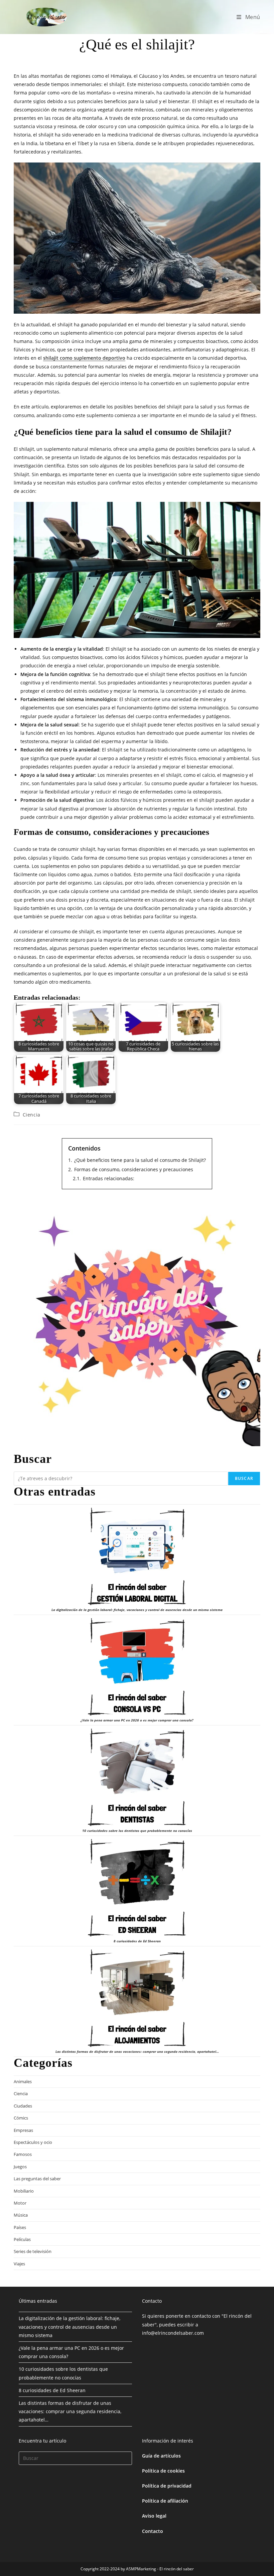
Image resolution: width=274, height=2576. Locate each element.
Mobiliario (24, 2191)
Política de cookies (163, 2471)
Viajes (19, 2264)
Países (20, 2227)
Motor (20, 2203)
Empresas (23, 2130)
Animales (23, 2081)
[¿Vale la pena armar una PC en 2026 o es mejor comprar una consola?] (137, 1667)
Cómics (21, 2118)
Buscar (244, 1478)
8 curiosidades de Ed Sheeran (137, 1941)
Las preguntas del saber (37, 2179)
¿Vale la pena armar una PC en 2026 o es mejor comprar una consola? (137, 1720)
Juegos (20, 2167)
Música (21, 2215)
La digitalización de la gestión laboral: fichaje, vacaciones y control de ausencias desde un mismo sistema (137, 1610)
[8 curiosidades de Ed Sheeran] (137, 1888)
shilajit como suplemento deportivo (84, 358)
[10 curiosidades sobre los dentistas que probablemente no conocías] (137, 1778)
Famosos (23, 2154)
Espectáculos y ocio (33, 2142)
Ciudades (23, 2106)
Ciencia (32, 1115)
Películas (22, 2239)
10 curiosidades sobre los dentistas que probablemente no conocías (137, 1831)
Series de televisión (33, 2251)
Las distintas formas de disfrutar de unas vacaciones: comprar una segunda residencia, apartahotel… (137, 2051)
